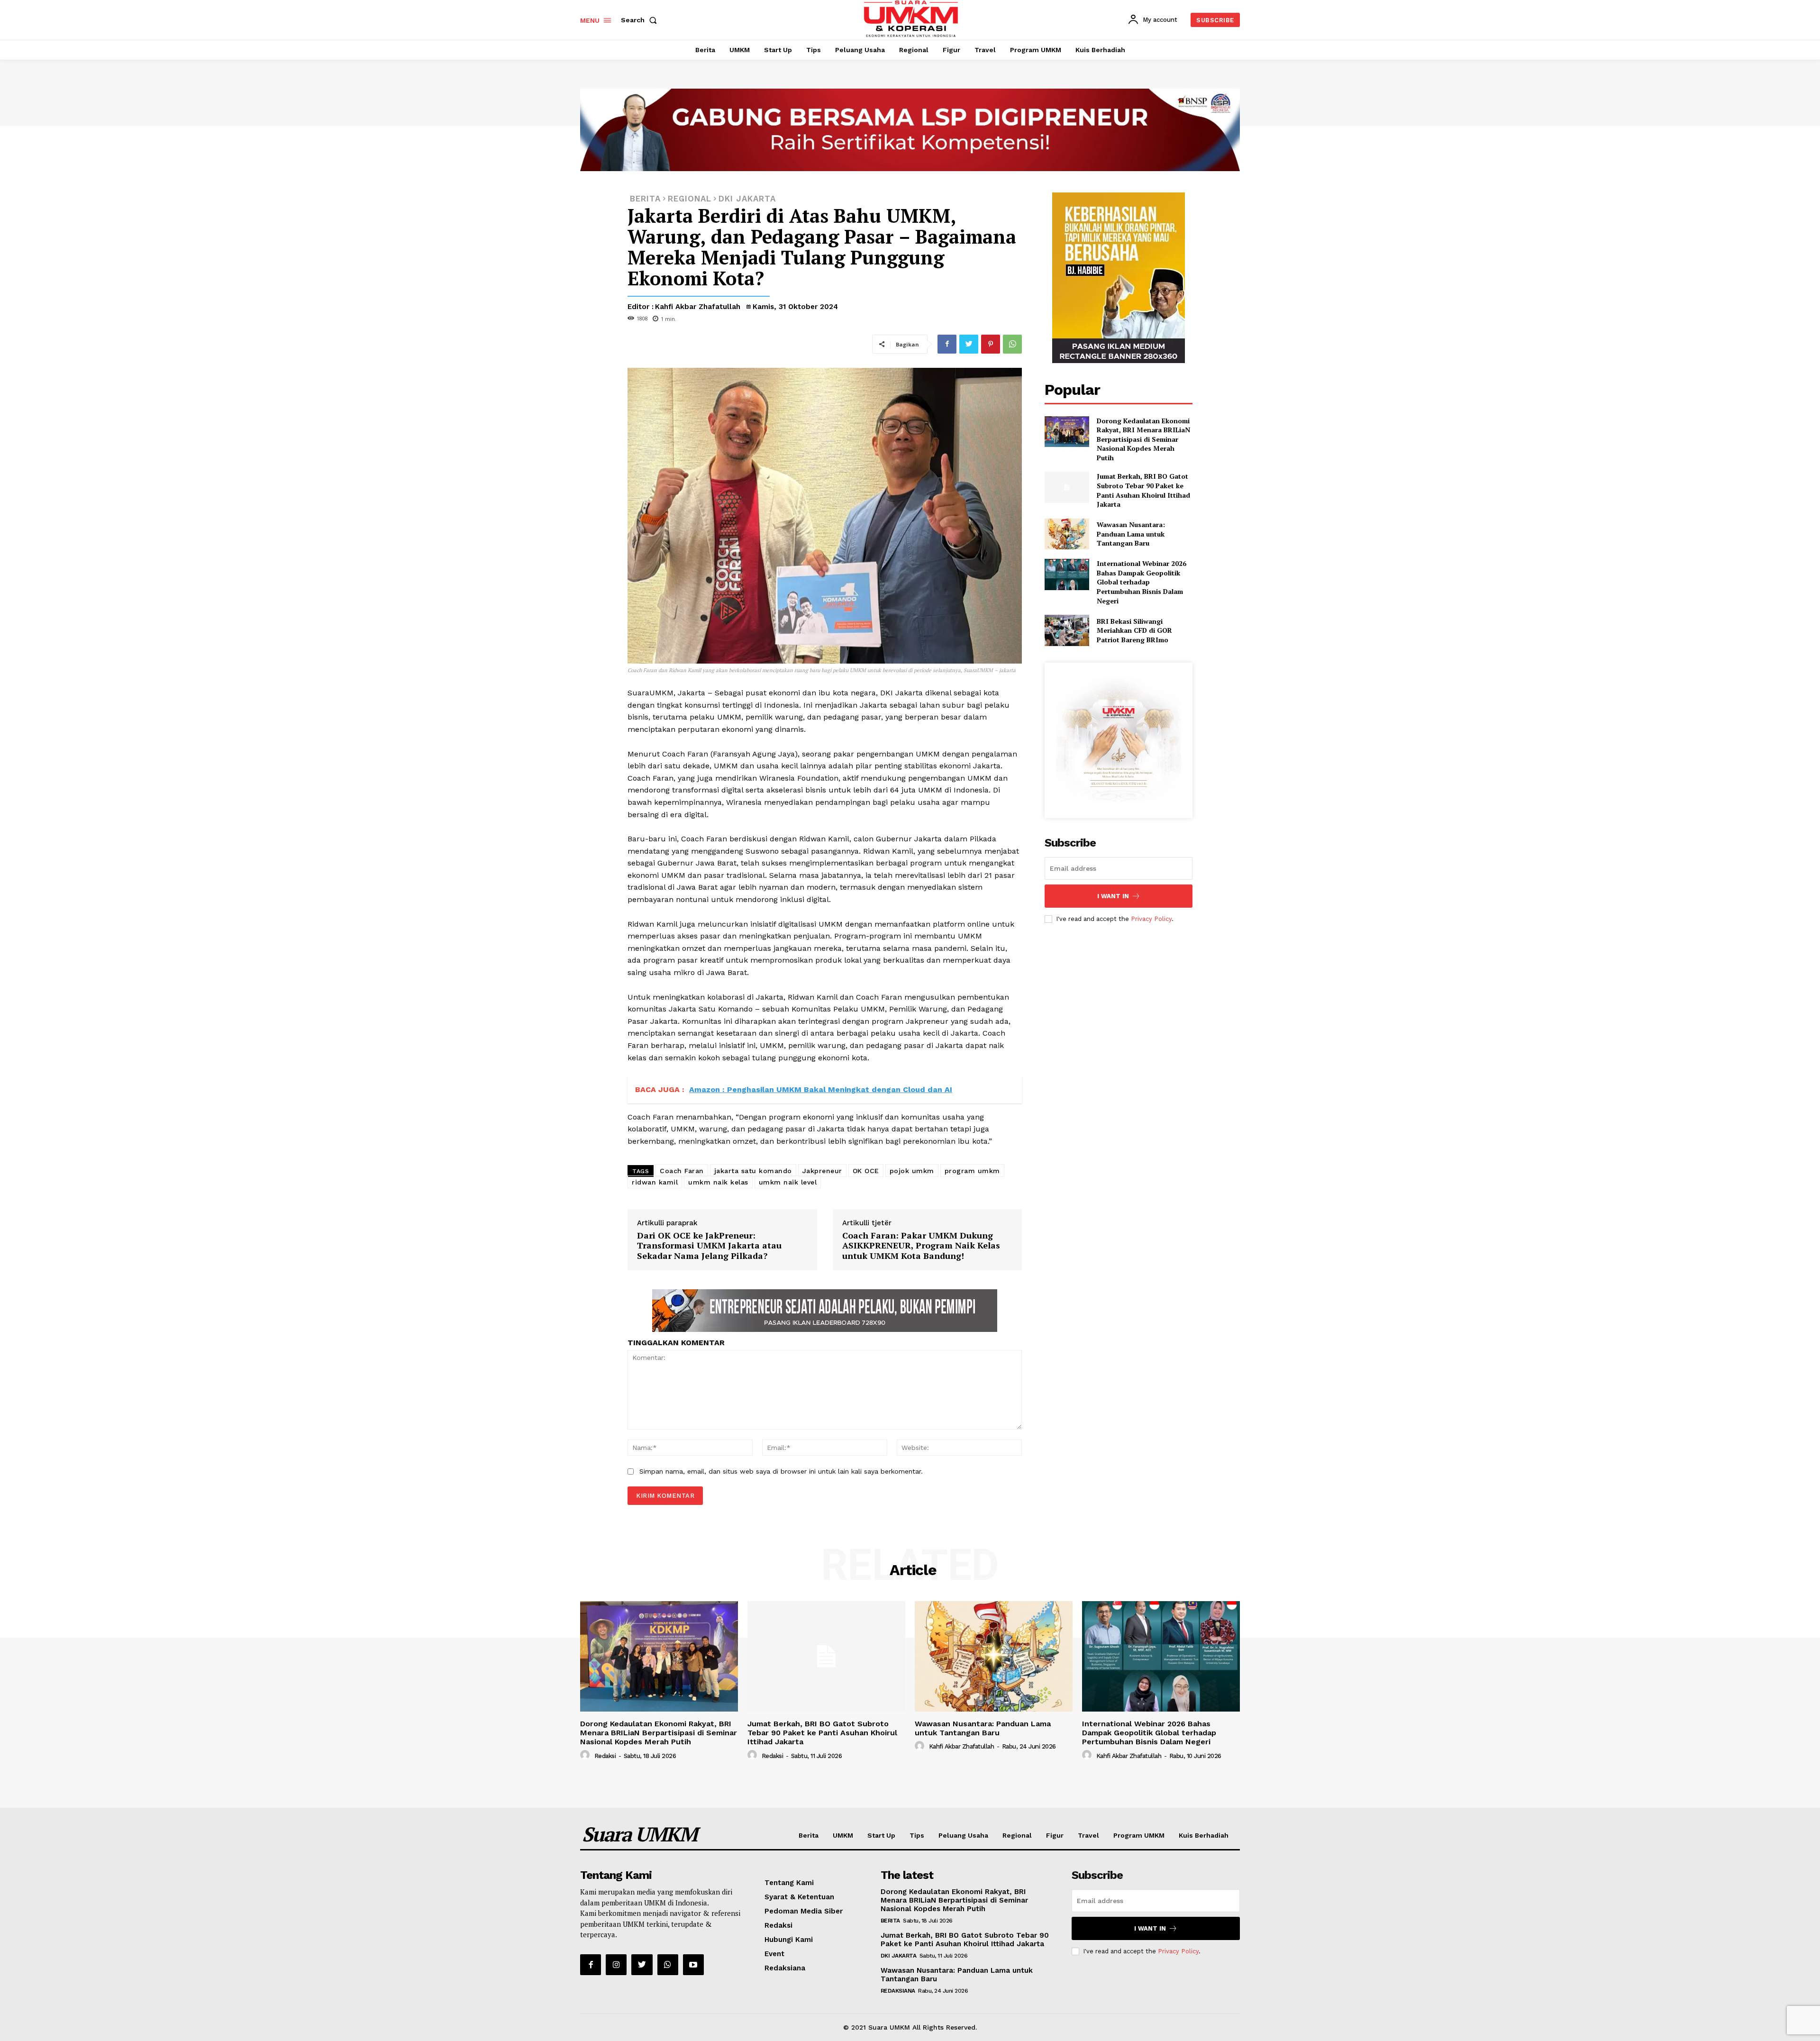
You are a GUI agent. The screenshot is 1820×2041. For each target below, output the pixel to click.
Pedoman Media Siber (804, 1911)
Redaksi (605, 1756)
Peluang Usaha (963, 1835)
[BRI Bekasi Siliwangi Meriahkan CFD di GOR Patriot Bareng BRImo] (1067, 630)
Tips (917, 1835)
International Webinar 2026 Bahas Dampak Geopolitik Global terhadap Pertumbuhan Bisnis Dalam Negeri (1142, 582)
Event (774, 1954)
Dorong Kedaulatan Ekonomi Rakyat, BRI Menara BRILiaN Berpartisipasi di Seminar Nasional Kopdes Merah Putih (1143, 439)
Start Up (881, 1835)
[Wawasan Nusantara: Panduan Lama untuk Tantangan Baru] (1067, 534)
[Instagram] (616, 1965)
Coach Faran (682, 1171)
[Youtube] (693, 1965)
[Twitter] (969, 344)
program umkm (972, 1171)
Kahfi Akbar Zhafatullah (698, 307)
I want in (1113, 896)
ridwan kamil (655, 1182)
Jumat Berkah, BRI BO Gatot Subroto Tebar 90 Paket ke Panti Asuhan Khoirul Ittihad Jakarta (1143, 490)
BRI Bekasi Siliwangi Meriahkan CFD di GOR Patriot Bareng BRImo (1134, 630)
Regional (1017, 1835)
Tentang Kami (789, 1883)
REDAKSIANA (898, 1991)
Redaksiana (785, 1968)
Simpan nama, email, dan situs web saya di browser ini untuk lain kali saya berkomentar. (781, 1471)
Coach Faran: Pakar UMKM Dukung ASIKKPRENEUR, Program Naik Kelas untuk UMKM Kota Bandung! (921, 1245)
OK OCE (866, 1171)
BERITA (645, 199)
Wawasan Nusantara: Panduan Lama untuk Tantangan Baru (1131, 534)
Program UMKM (1139, 1835)
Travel (1088, 1835)
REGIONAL (690, 199)
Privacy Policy (1151, 919)
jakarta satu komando (753, 1171)
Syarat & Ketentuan (799, 1897)
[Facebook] (947, 344)
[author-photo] (586, 1755)
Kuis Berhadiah (1204, 1835)
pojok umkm (912, 1171)
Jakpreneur (822, 1171)
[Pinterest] (991, 344)
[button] (641, 20)
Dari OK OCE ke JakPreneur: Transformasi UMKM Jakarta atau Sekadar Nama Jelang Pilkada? (709, 1245)
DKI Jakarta (747, 199)
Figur (1055, 1835)
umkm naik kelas (718, 1182)
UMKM (843, 1835)
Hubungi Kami (789, 1940)
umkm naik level (788, 1182)
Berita (809, 1835)
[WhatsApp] (1012, 344)
